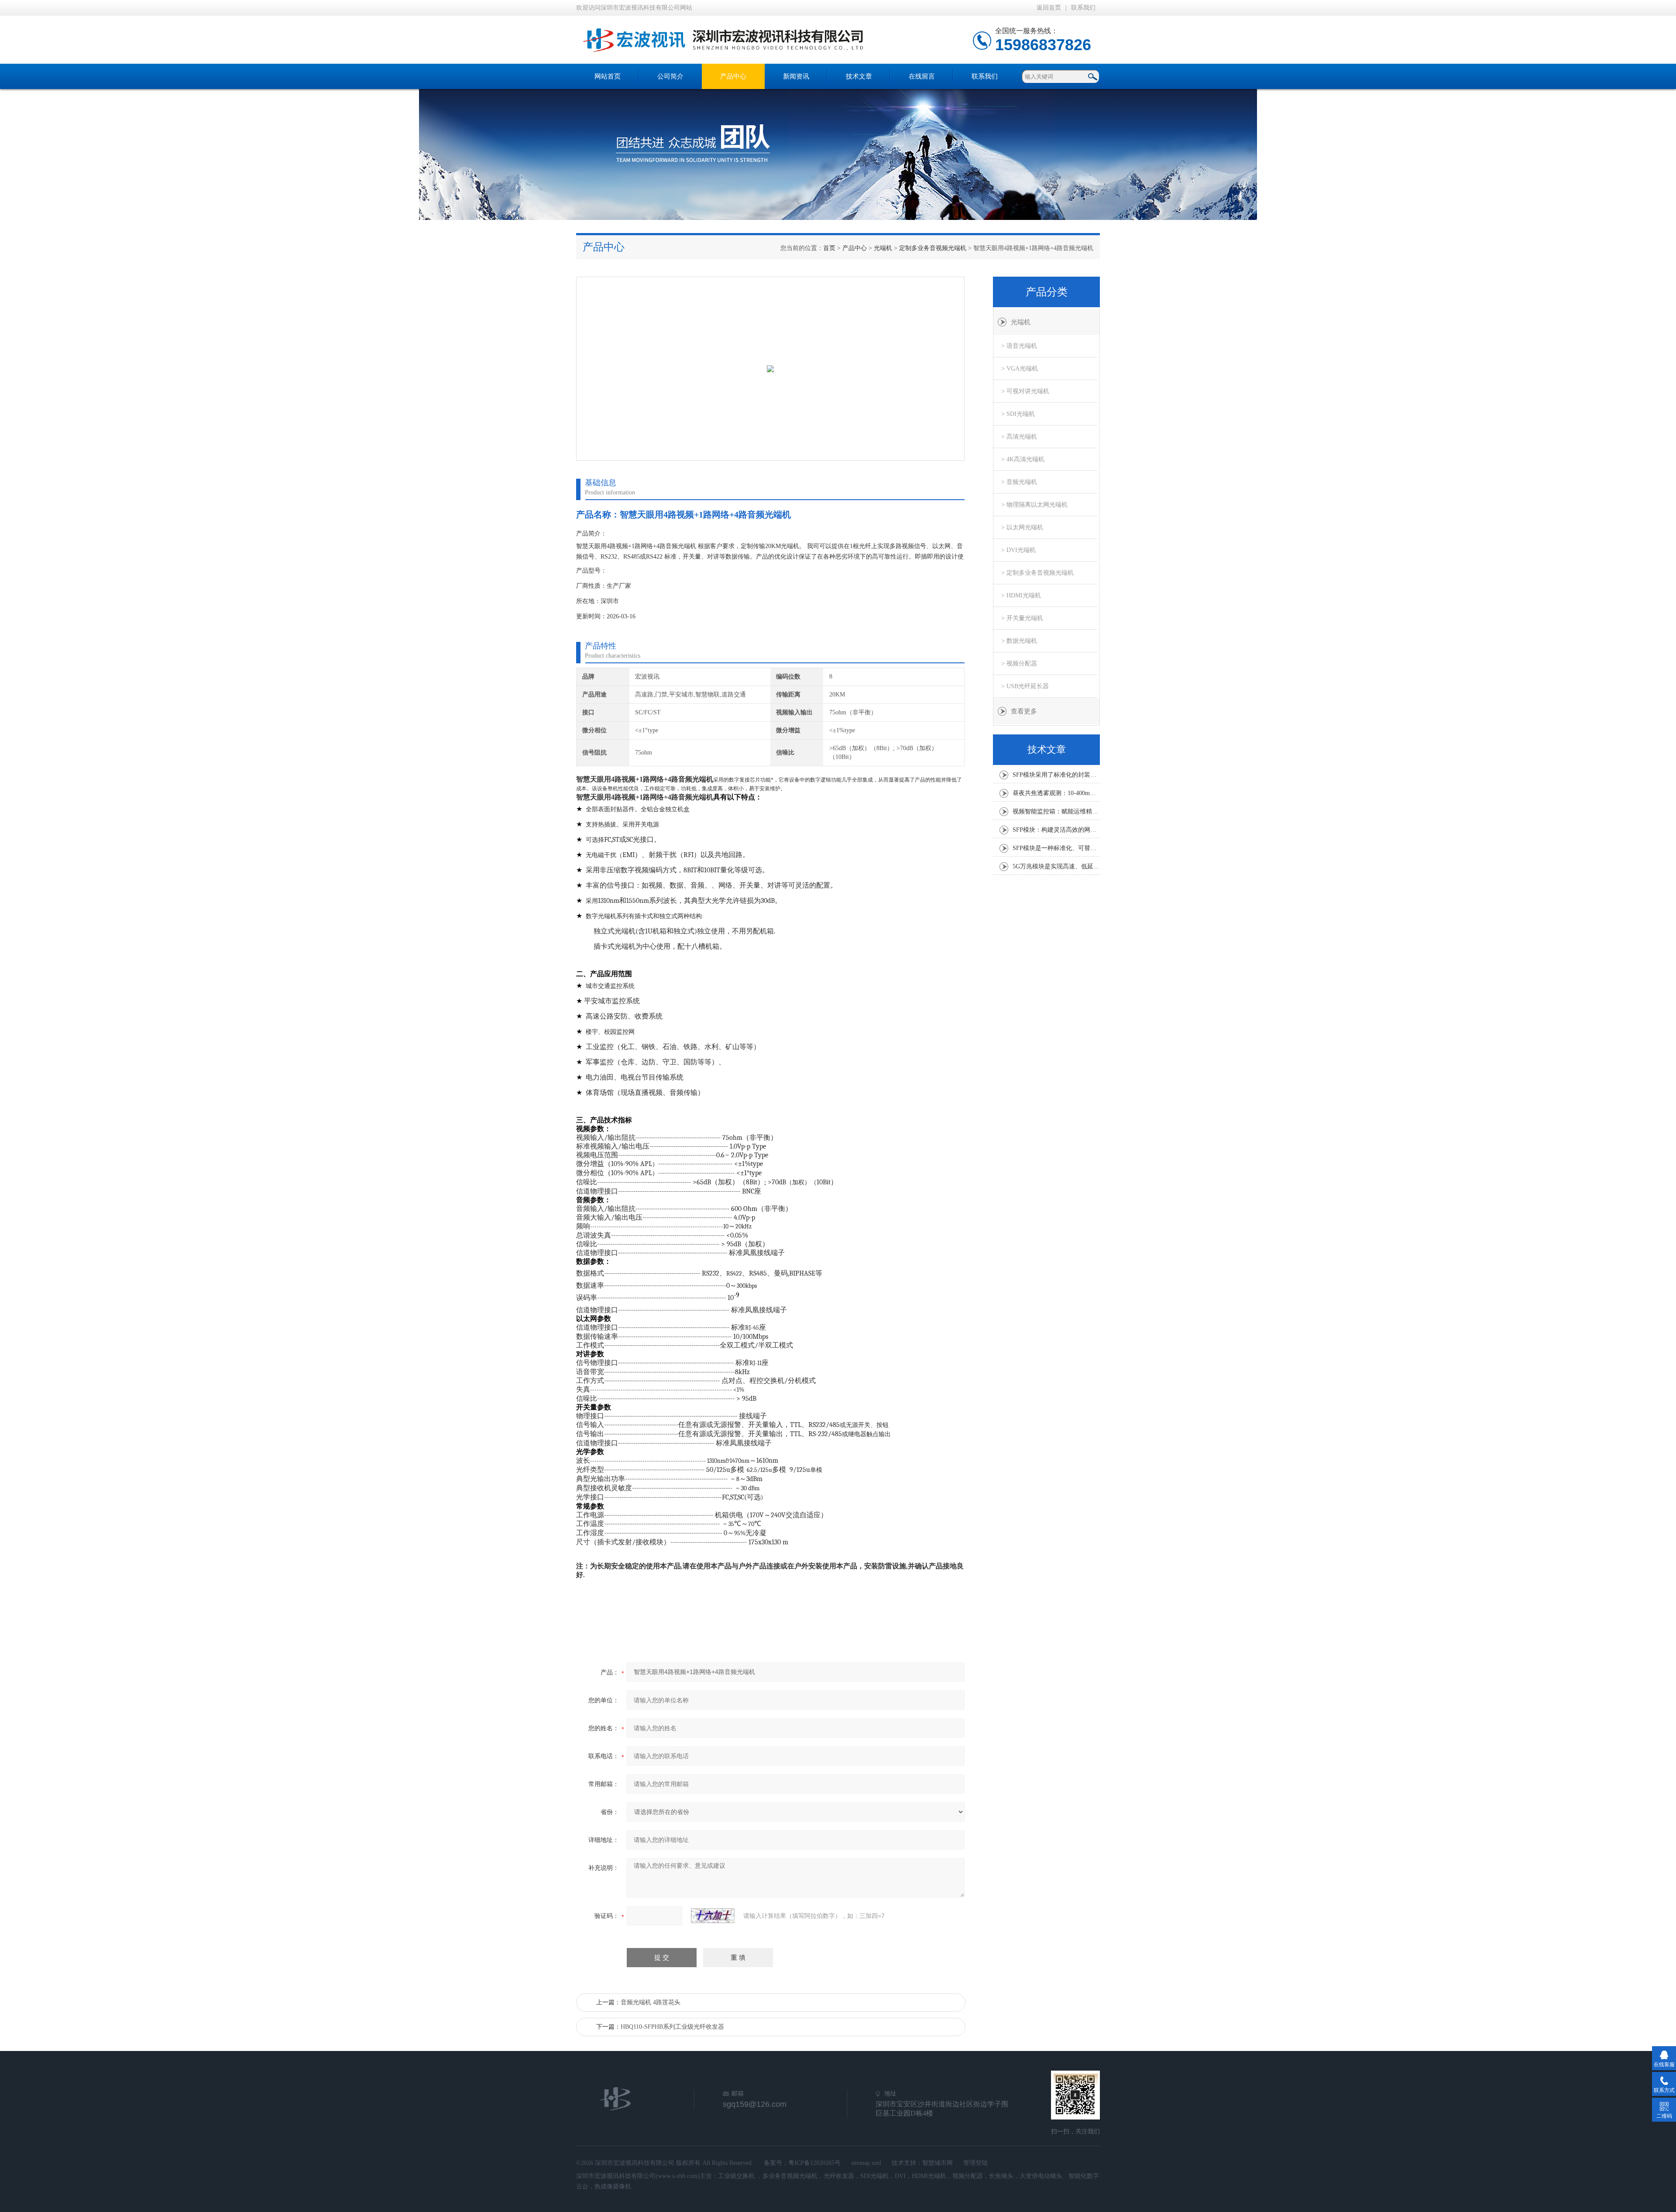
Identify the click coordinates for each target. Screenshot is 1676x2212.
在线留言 (922, 76)
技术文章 (859, 76)
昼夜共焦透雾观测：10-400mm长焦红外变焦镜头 (1056, 793)
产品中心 (733, 76)
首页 (829, 248)
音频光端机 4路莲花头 (651, 2002)
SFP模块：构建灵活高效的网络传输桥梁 (1056, 830)
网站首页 (608, 76)
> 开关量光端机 (1022, 618)
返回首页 (1049, 8)
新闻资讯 (796, 76)
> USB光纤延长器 (1025, 686)
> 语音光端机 (1019, 346)
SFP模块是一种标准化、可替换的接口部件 (1056, 848)
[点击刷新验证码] (713, 1916)
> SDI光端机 (1018, 414)
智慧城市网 (938, 2163)
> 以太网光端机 (1022, 527)
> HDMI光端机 (1021, 595)
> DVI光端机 (1018, 550)
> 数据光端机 (1019, 641)
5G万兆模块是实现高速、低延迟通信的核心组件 (1056, 866)
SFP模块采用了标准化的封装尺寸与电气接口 (1056, 775)
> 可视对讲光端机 (1025, 391)
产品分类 (1047, 292)
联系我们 (1083, 8)
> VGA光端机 (1020, 369)
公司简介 (670, 76)
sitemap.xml (866, 2163)
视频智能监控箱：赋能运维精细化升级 (1056, 811)
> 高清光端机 (1019, 437)
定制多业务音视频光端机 (933, 248)
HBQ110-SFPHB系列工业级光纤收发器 (672, 2027)
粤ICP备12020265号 (814, 2163)
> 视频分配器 (1019, 664)
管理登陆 (975, 2163)
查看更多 (1024, 711)
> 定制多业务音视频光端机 (1037, 573)
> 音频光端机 (1019, 482)
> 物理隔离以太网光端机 (1034, 505)
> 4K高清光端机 (1023, 459)
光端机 (883, 248)
